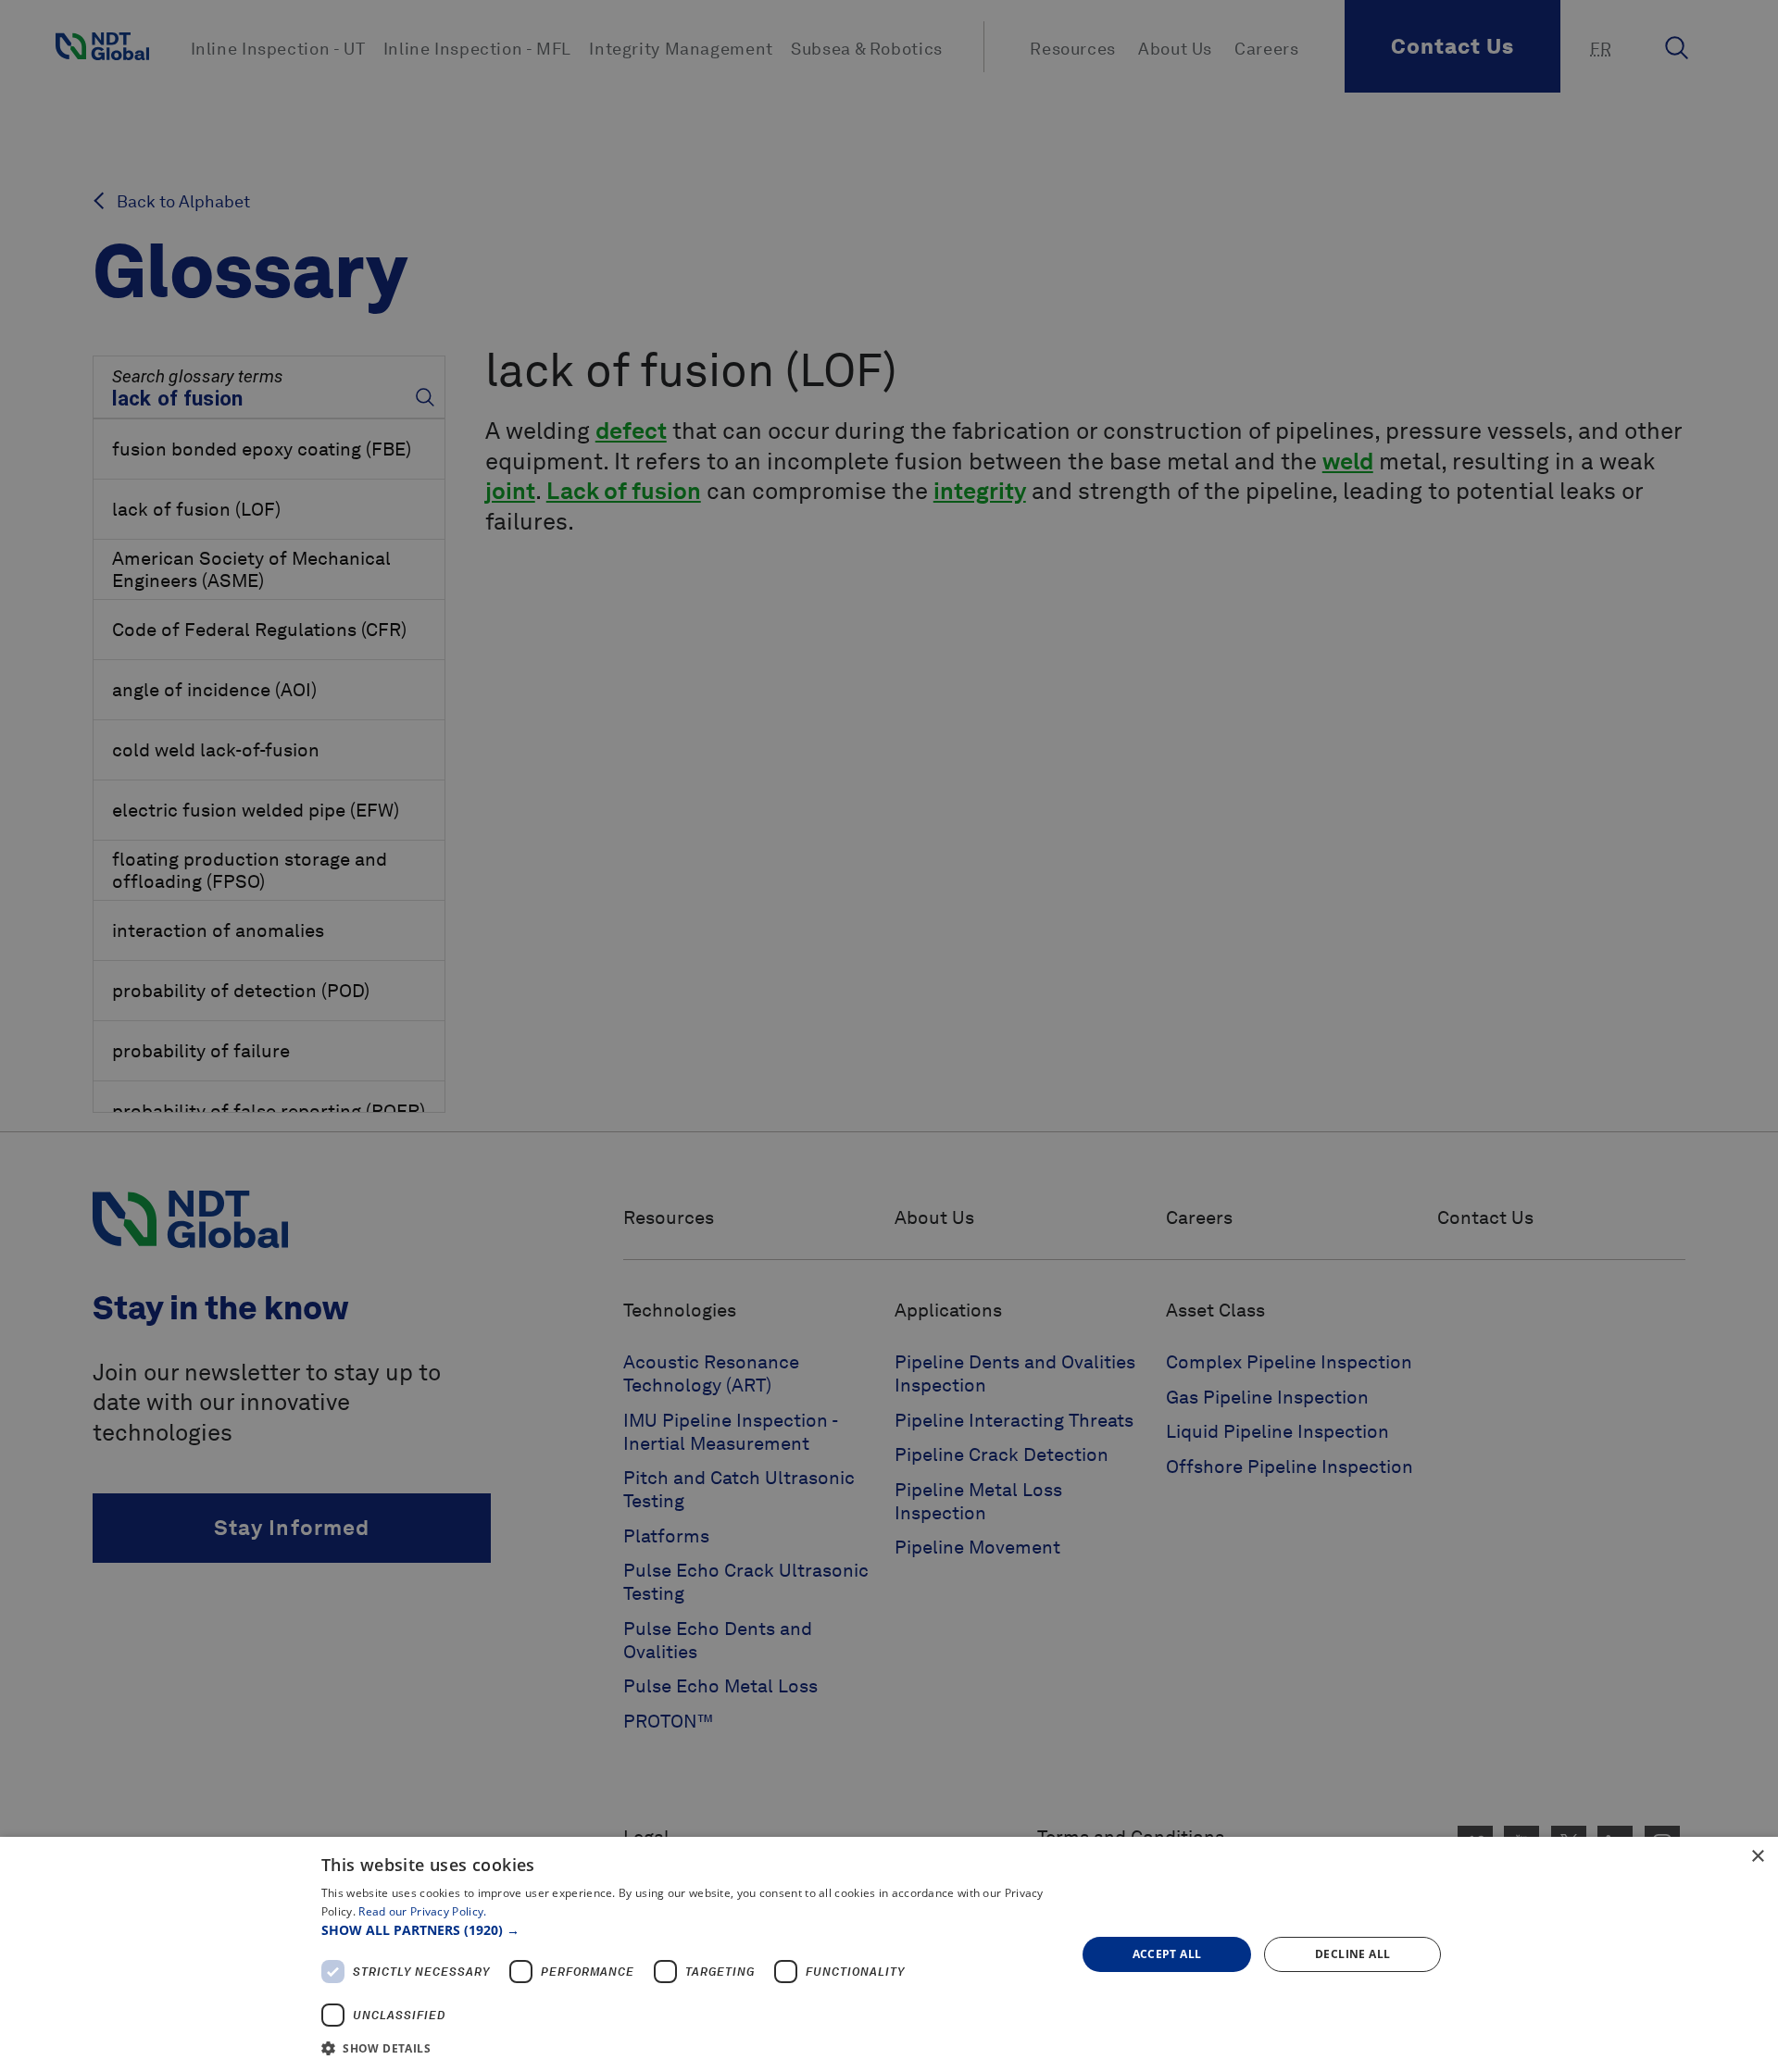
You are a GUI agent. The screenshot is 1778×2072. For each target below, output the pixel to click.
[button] (688, 1930)
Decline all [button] (1352, 1954)
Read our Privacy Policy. (422, 1911)
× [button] (1757, 1857)
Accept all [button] (1167, 1954)
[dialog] (889, 1954)
